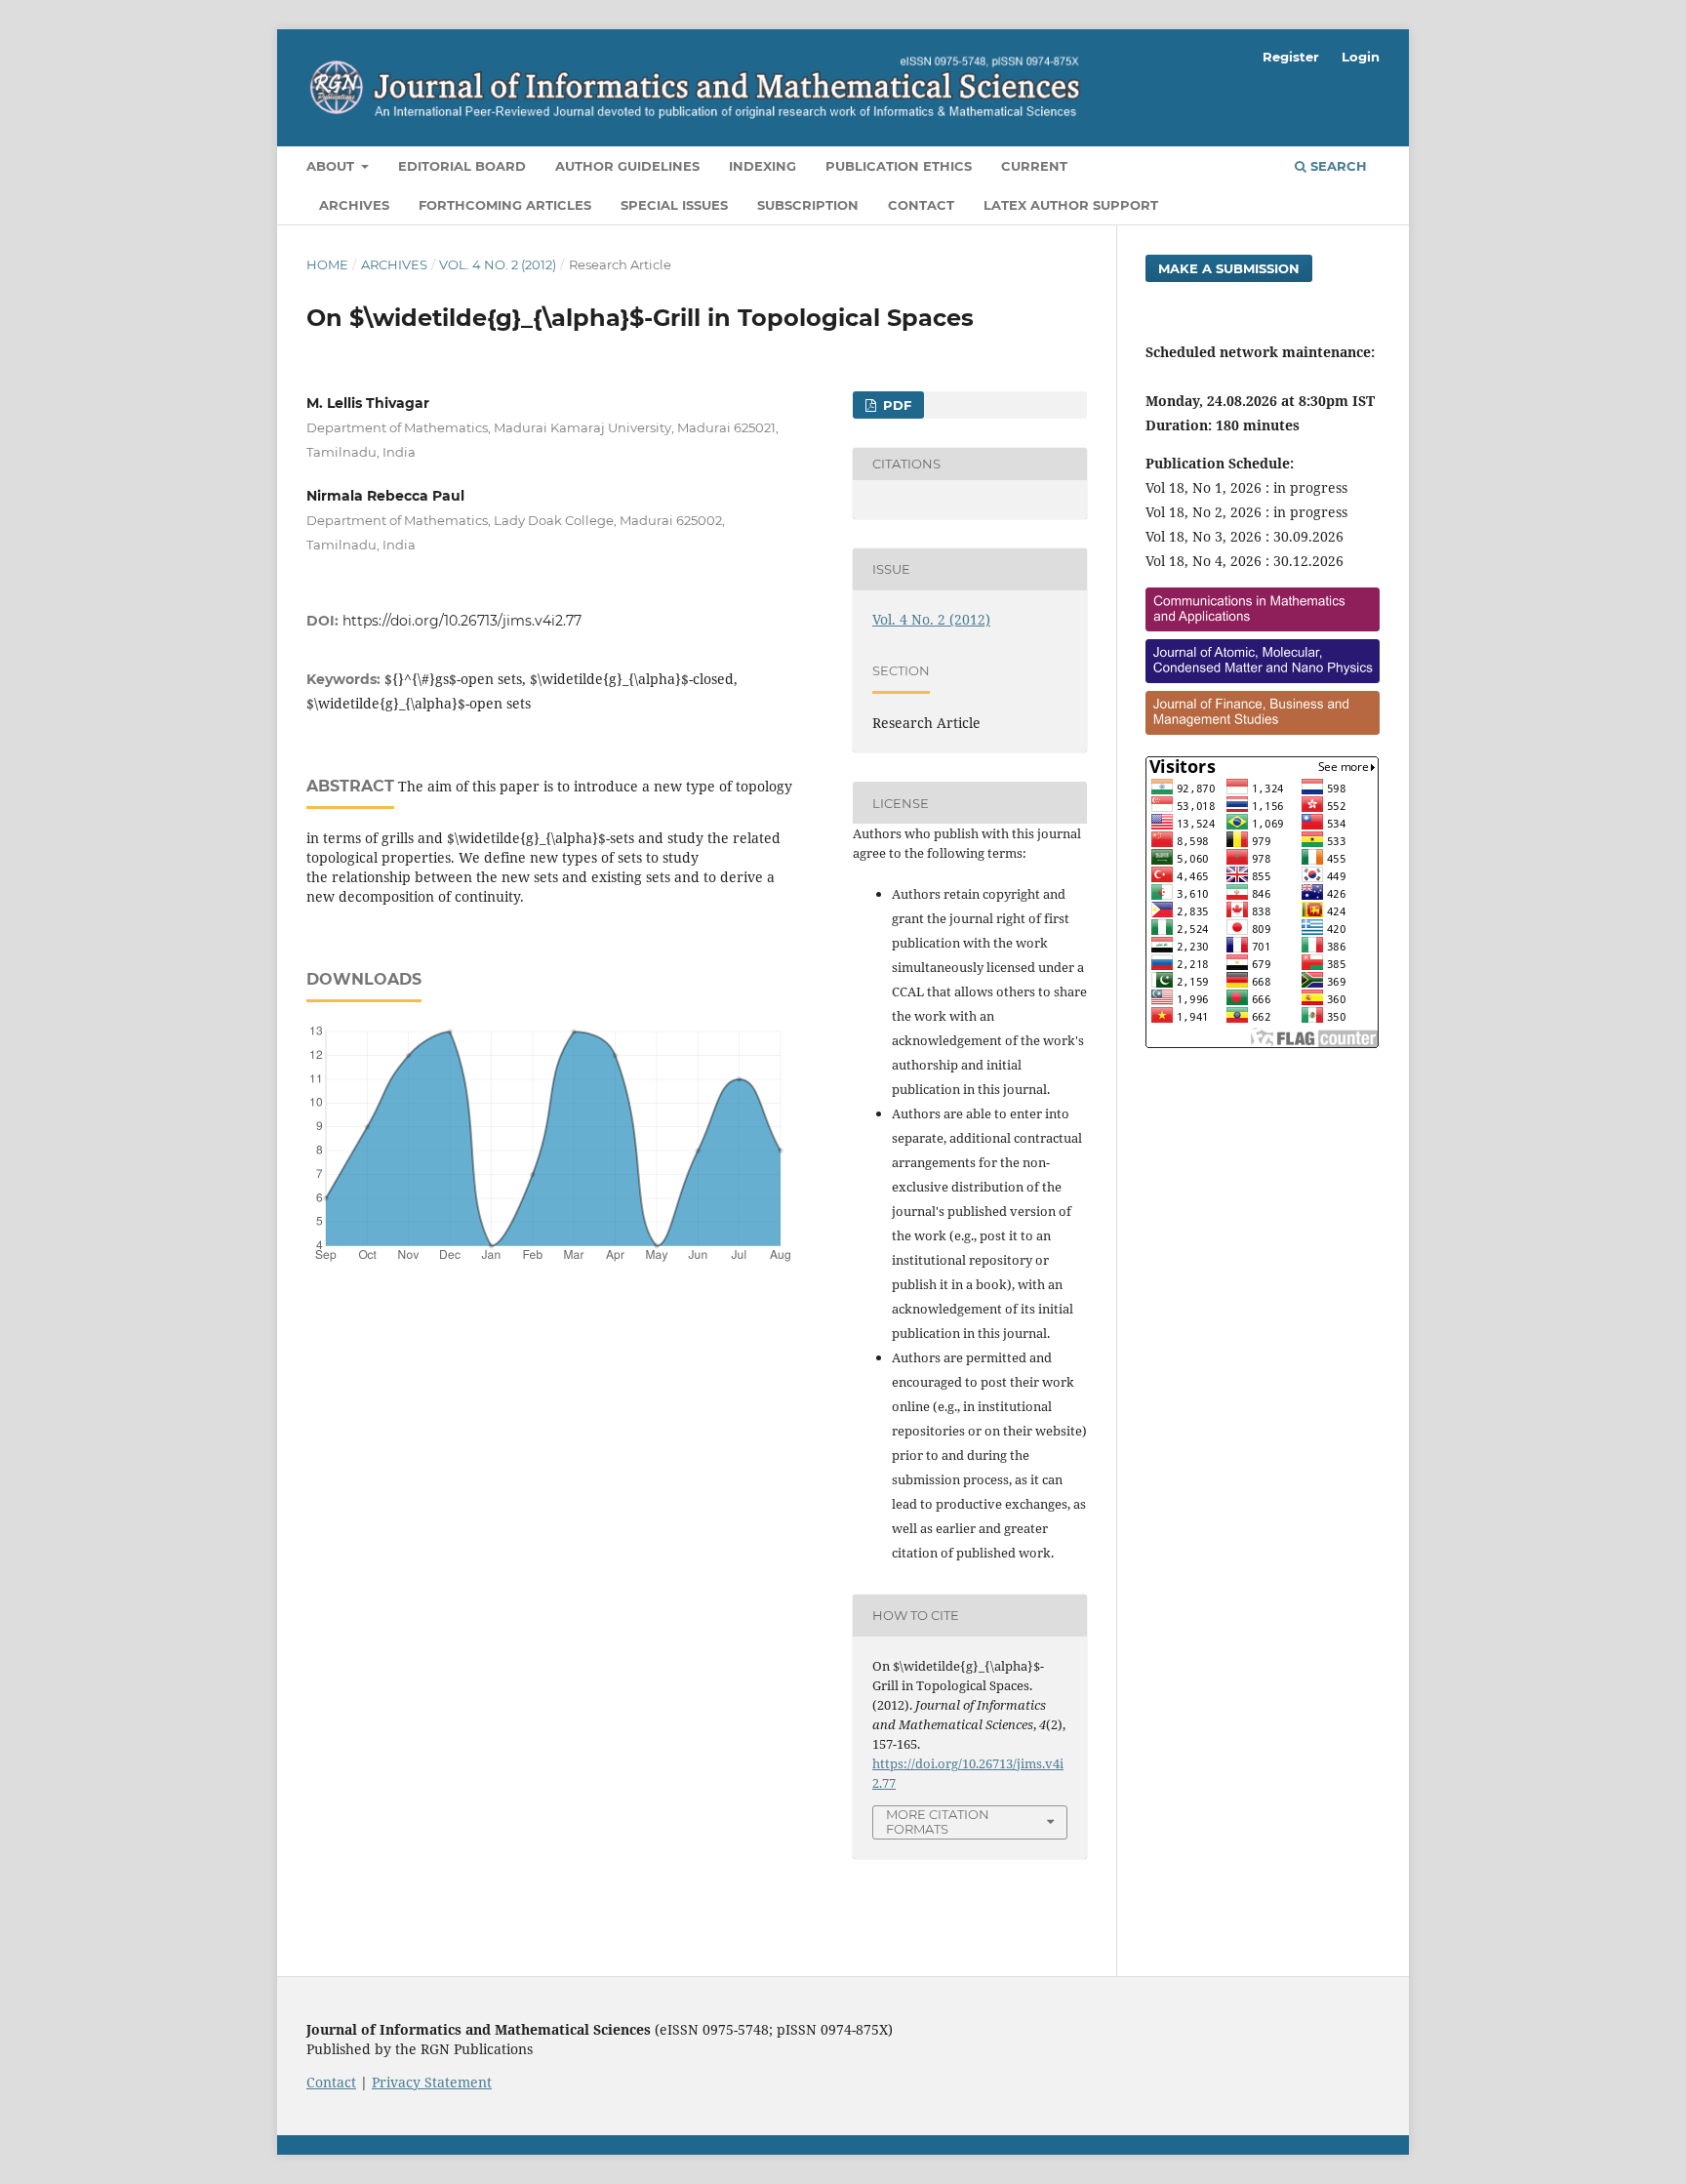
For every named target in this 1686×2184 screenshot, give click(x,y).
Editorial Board (462, 166)
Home (327, 264)
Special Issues (674, 205)
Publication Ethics (899, 166)
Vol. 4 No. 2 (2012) (498, 264)
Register (1291, 57)
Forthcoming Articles (505, 205)
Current (1034, 166)
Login (1361, 57)
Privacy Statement (432, 2082)
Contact (921, 205)
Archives (354, 205)
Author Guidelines (627, 166)
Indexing (763, 166)
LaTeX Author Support (1071, 205)
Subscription (808, 205)
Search (1337, 166)
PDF (895, 405)
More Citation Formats (938, 1821)
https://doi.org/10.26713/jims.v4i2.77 (462, 621)
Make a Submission (1229, 268)
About (332, 166)
